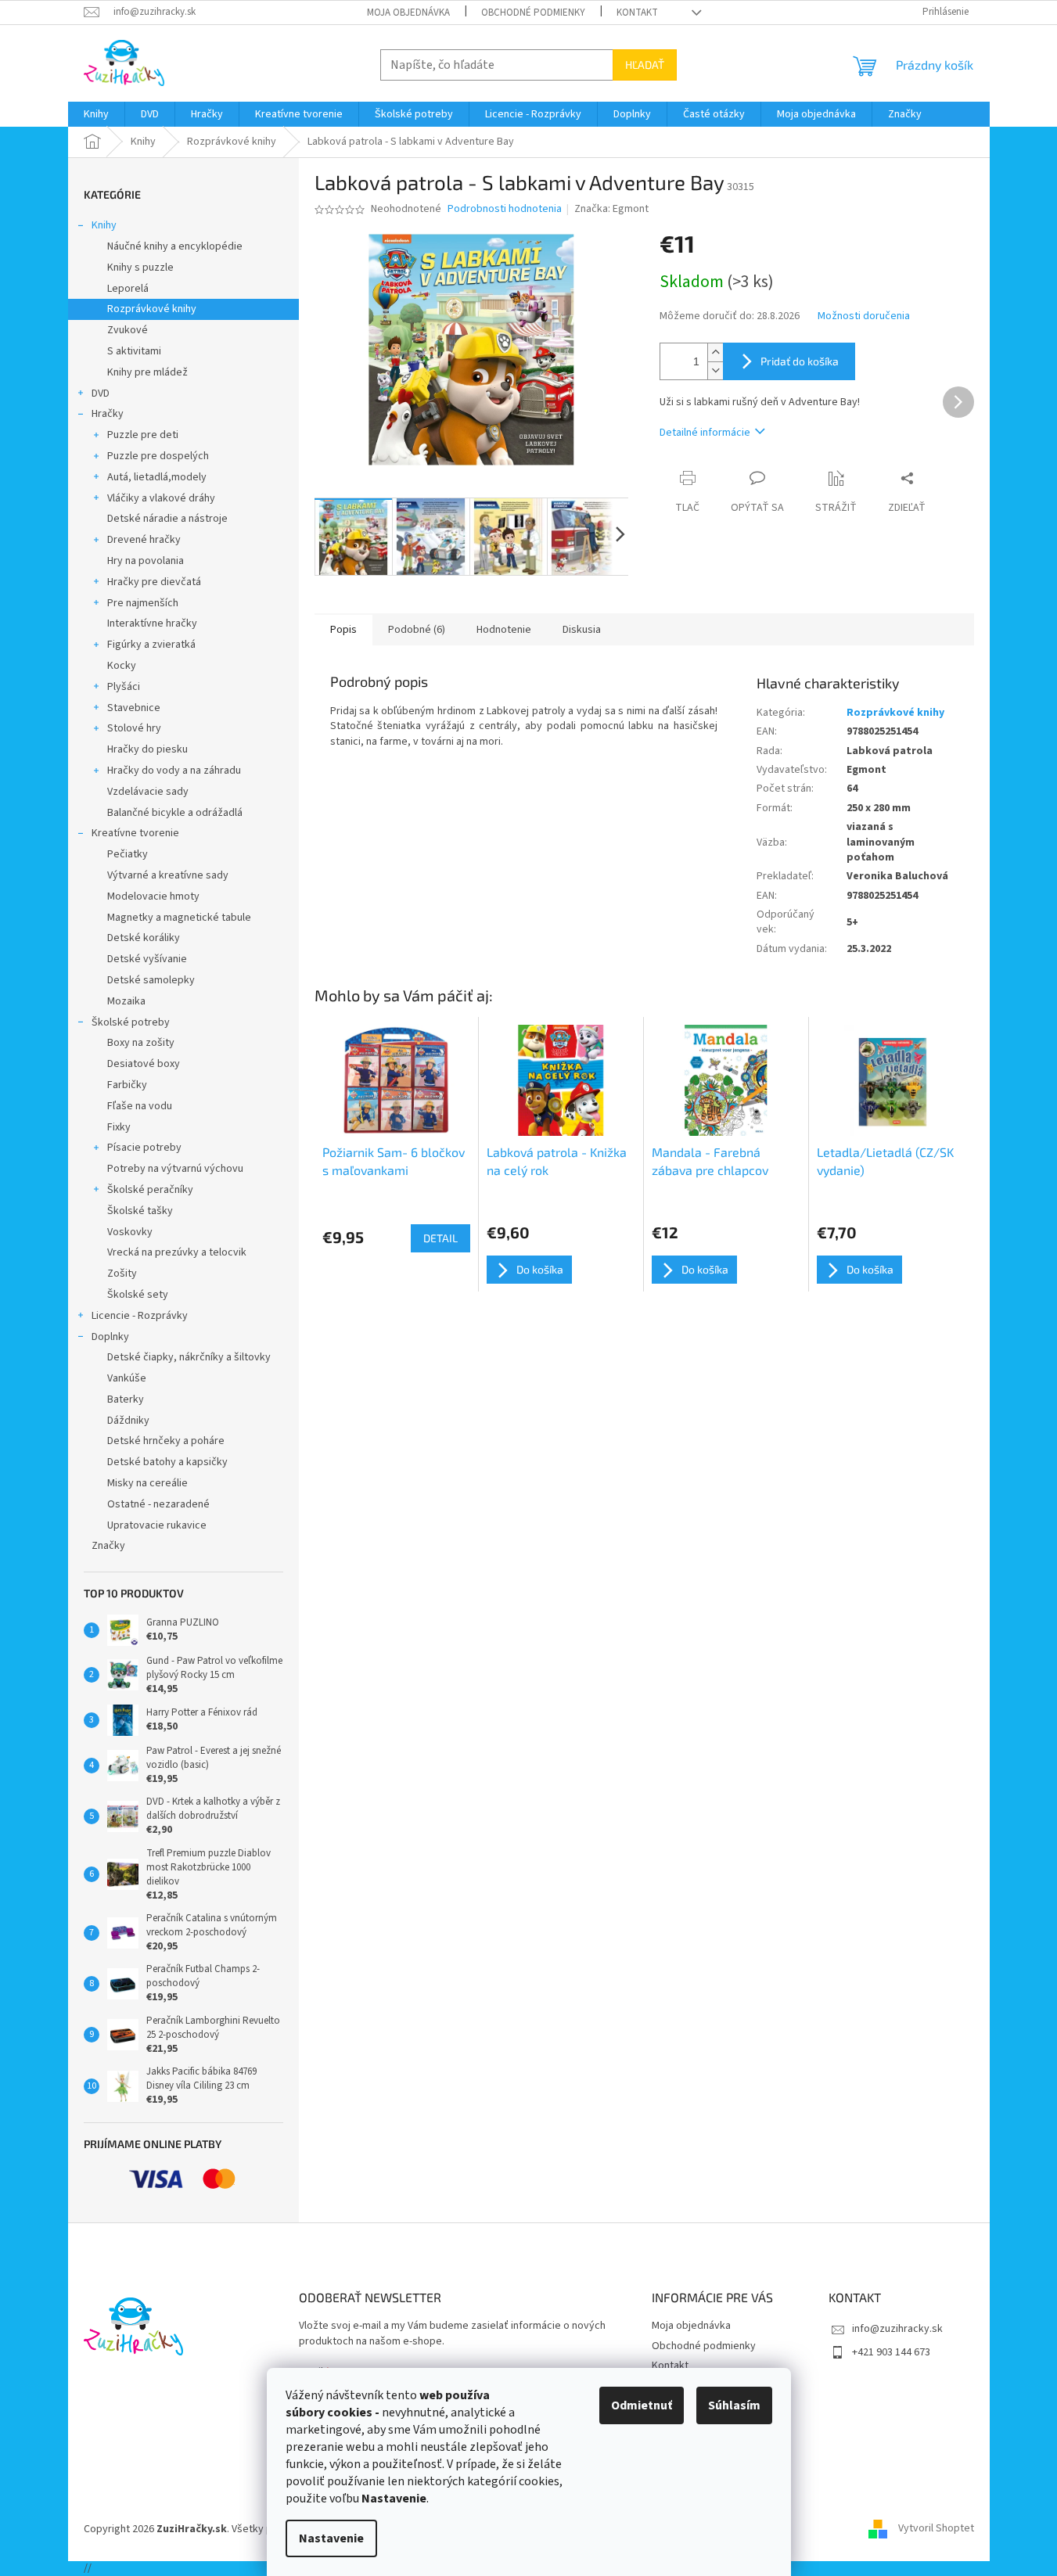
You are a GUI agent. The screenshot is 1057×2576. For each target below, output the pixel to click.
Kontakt (637, 13)
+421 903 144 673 (891, 2352)
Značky (108, 1546)
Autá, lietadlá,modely (157, 477)
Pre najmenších (143, 603)
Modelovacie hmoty (153, 896)
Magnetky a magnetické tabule (179, 918)
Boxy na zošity (141, 1043)
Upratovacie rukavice (157, 1525)
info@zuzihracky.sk (897, 2329)
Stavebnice (134, 708)
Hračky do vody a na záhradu (174, 771)
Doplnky (110, 1337)
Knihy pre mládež (147, 372)
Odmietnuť (642, 2405)
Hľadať (645, 65)
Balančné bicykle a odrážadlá (175, 813)
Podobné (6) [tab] (417, 630)
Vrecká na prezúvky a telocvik (177, 1252)
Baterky (126, 1399)
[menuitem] (96, 114)
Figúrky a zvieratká (151, 645)
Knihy (104, 225)
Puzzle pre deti (143, 435)
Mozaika (126, 1001)
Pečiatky (128, 854)
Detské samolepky (151, 980)
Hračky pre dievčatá (154, 582)
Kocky (122, 666)
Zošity (122, 1274)
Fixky (119, 1127)
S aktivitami (134, 351)
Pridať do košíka (800, 361)
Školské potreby (131, 1022)
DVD (101, 393)
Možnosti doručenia (864, 316)
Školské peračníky (150, 1190)
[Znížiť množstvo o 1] (715, 370)
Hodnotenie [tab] (504, 630)
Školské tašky (140, 1211)
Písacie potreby (144, 1148)
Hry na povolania (146, 561)
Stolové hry (134, 728)
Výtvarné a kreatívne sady (168, 875)
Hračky (108, 414)
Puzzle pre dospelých (158, 456)
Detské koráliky (144, 938)
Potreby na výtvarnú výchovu (175, 1169)
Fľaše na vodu (140, 1106)
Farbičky (127, 1085)
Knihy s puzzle (140, 268)
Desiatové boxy (144, 1064)
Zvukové (128, 330)
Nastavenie (331, 2538)
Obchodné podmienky (533, 13)
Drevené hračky (144, 540)
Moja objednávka (408, 13)
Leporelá (128, 289)
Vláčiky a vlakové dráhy (161, 498)
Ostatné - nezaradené (158, 1504)
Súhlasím (734, 2405)
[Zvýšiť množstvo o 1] (715, 352)
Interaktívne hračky (152, 623)
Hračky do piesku (147, 749)
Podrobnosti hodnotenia (505, 209)
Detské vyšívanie (147, 959)
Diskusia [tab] (582, 630)
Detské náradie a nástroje (167, 519)
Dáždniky (128, 1421)
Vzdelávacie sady (148, 792)
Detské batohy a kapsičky (167, 1462)
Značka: (611, 209)
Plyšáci (124, 687)
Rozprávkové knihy (152, 309)
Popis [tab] (343, 630)
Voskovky (130, 1232)
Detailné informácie (705, 433)
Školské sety (138, 1295)
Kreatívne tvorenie (135, 833)
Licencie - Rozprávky (140, 1316)
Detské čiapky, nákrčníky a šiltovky (189, 1357)
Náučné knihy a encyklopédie (175, 246)
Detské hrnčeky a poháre (166, 1441)
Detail (440, 1238)
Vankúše (127, 1378)
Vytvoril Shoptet (936, 2529)
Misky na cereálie (147, 1483)
